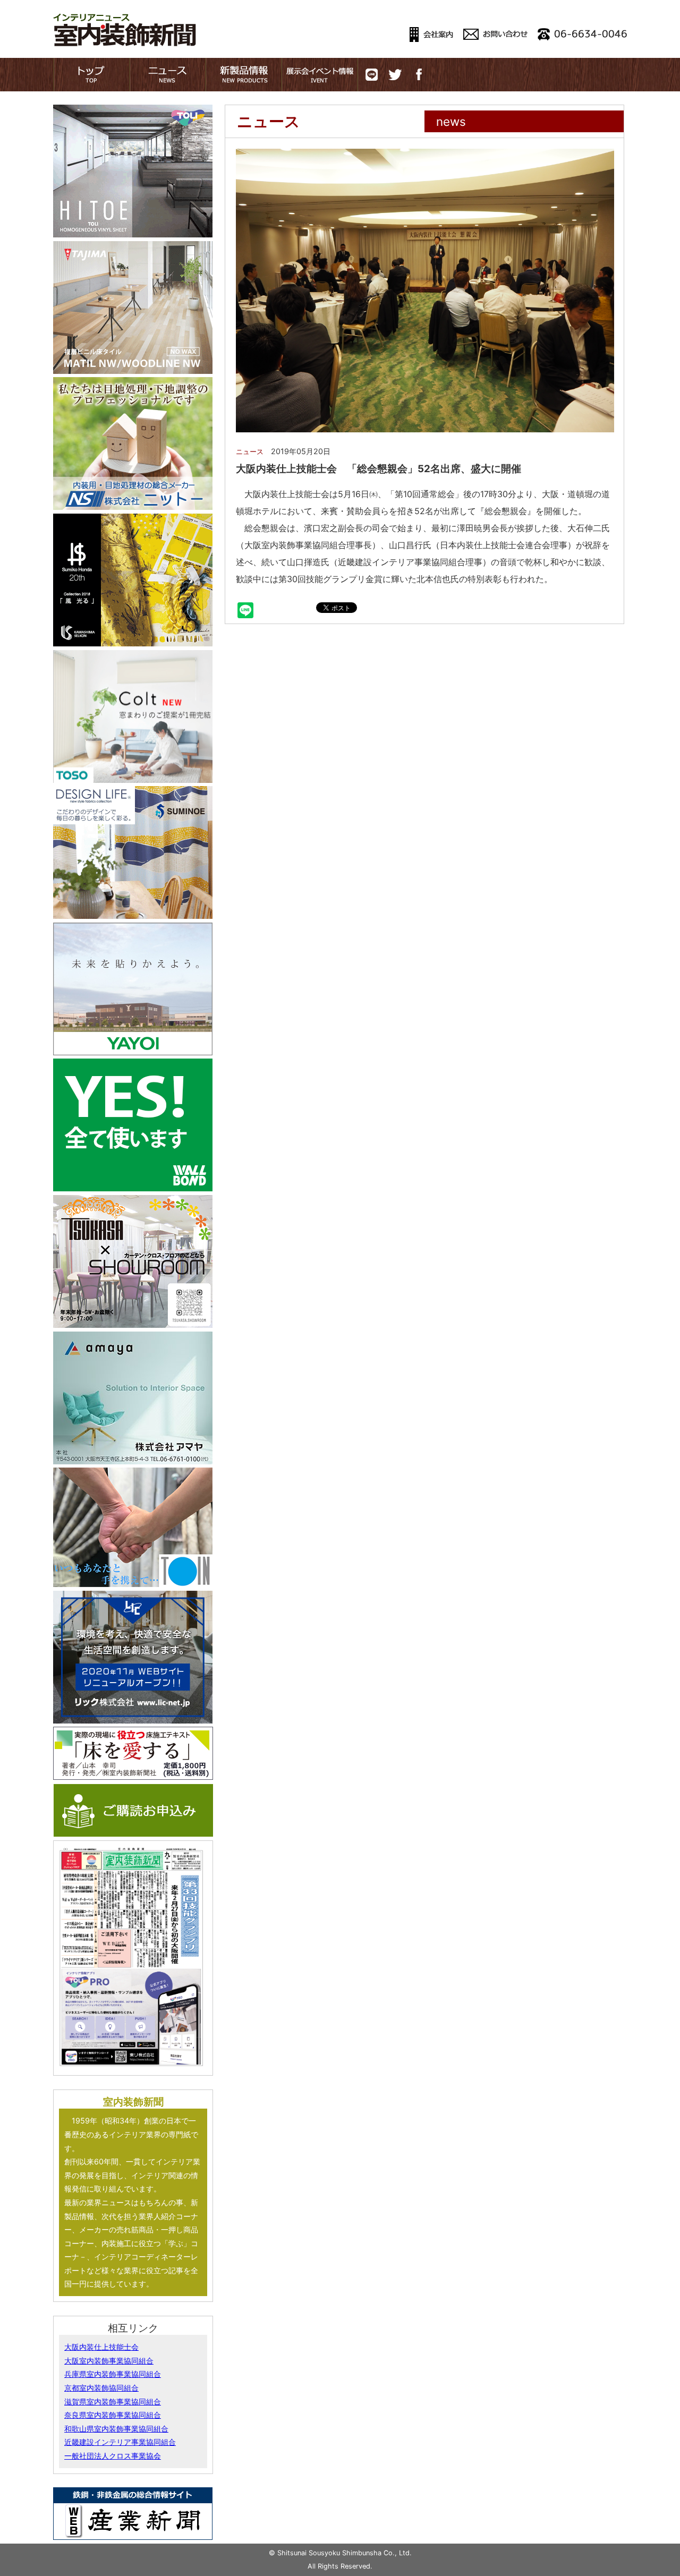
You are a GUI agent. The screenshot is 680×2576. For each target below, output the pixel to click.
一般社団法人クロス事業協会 (113, 2456)
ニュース (250, 452)
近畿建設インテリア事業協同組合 (120, 2442)
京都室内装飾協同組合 (101, 2388)
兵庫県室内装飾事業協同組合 (113, 2374)
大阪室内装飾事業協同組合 (109, 2361)
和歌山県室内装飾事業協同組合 (116, 2429)
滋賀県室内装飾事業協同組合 (113, 2402)
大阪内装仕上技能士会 (101, 2347)
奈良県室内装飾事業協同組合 (113, 2415)
